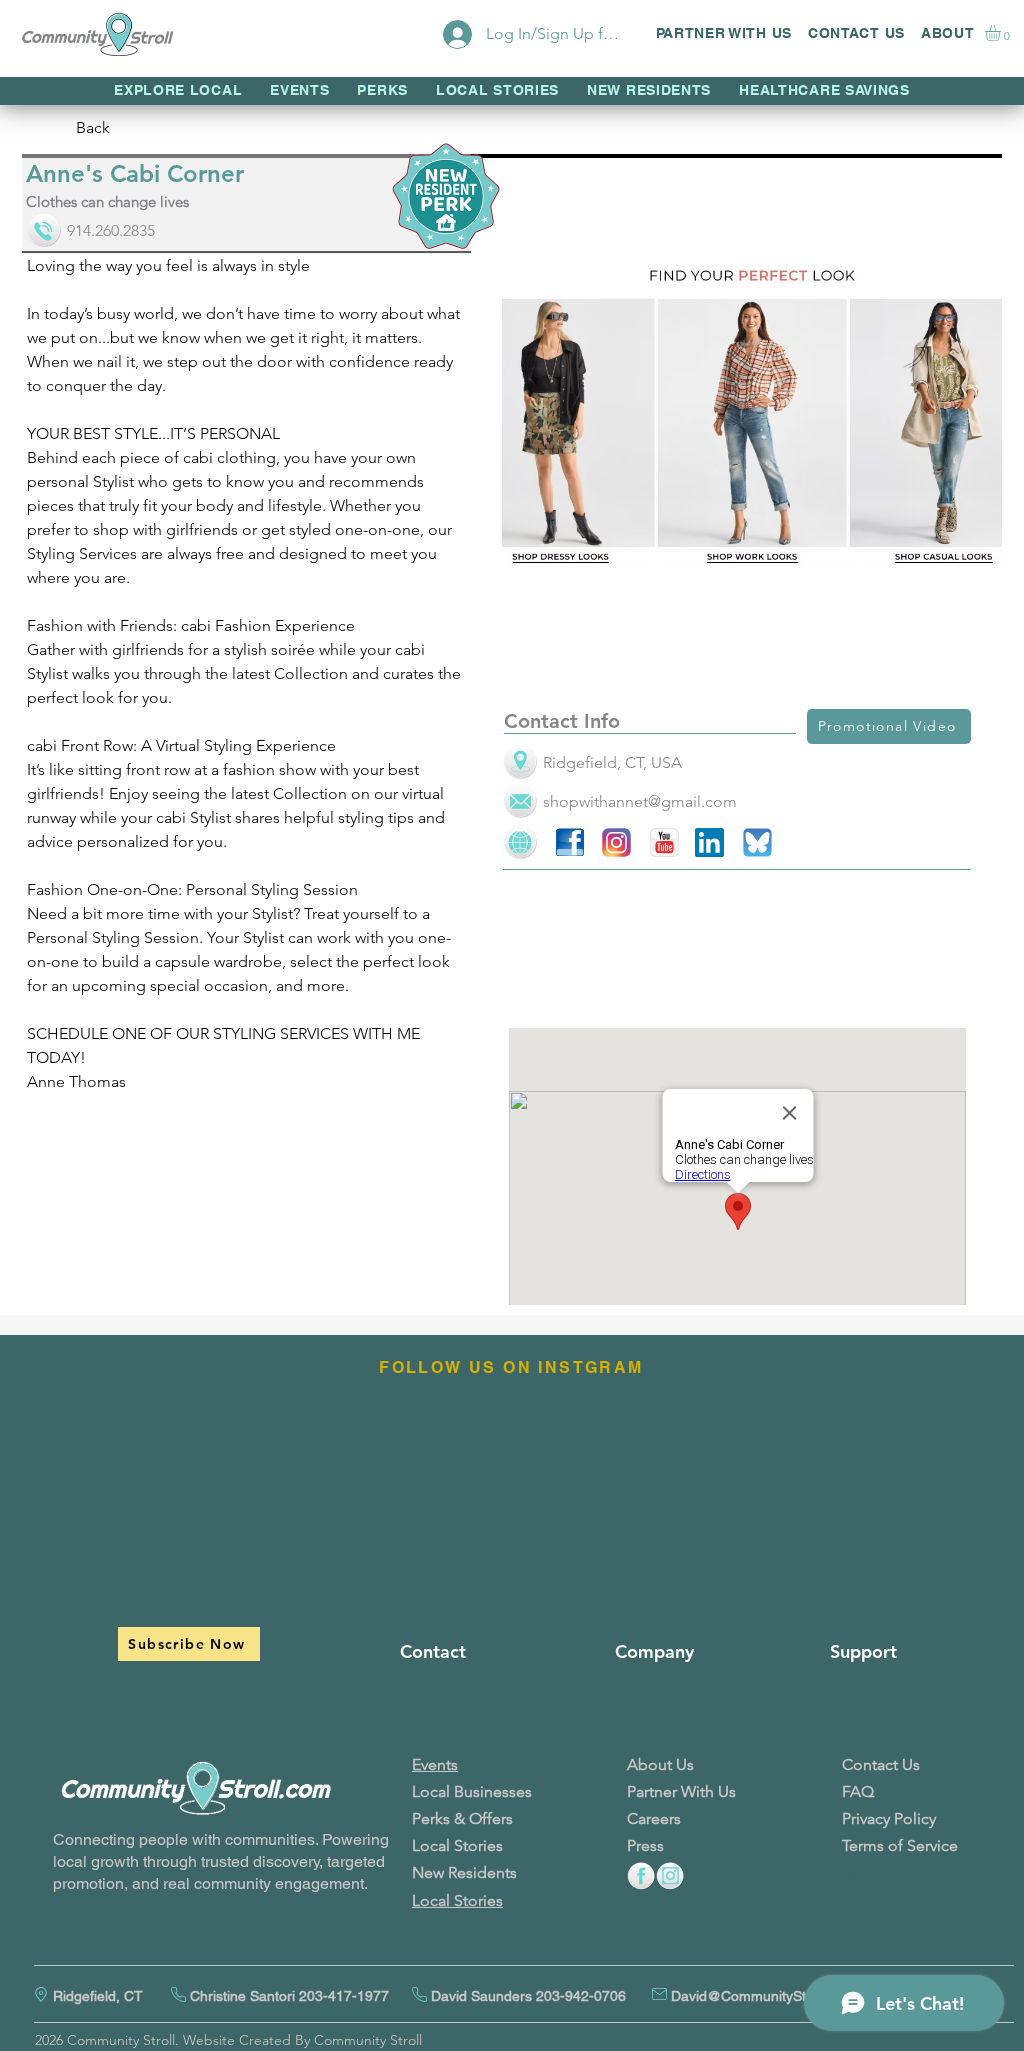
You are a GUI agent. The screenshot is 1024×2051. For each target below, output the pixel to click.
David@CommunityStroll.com (763, 1996)
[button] (1002, 33)
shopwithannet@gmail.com (640, 801)
